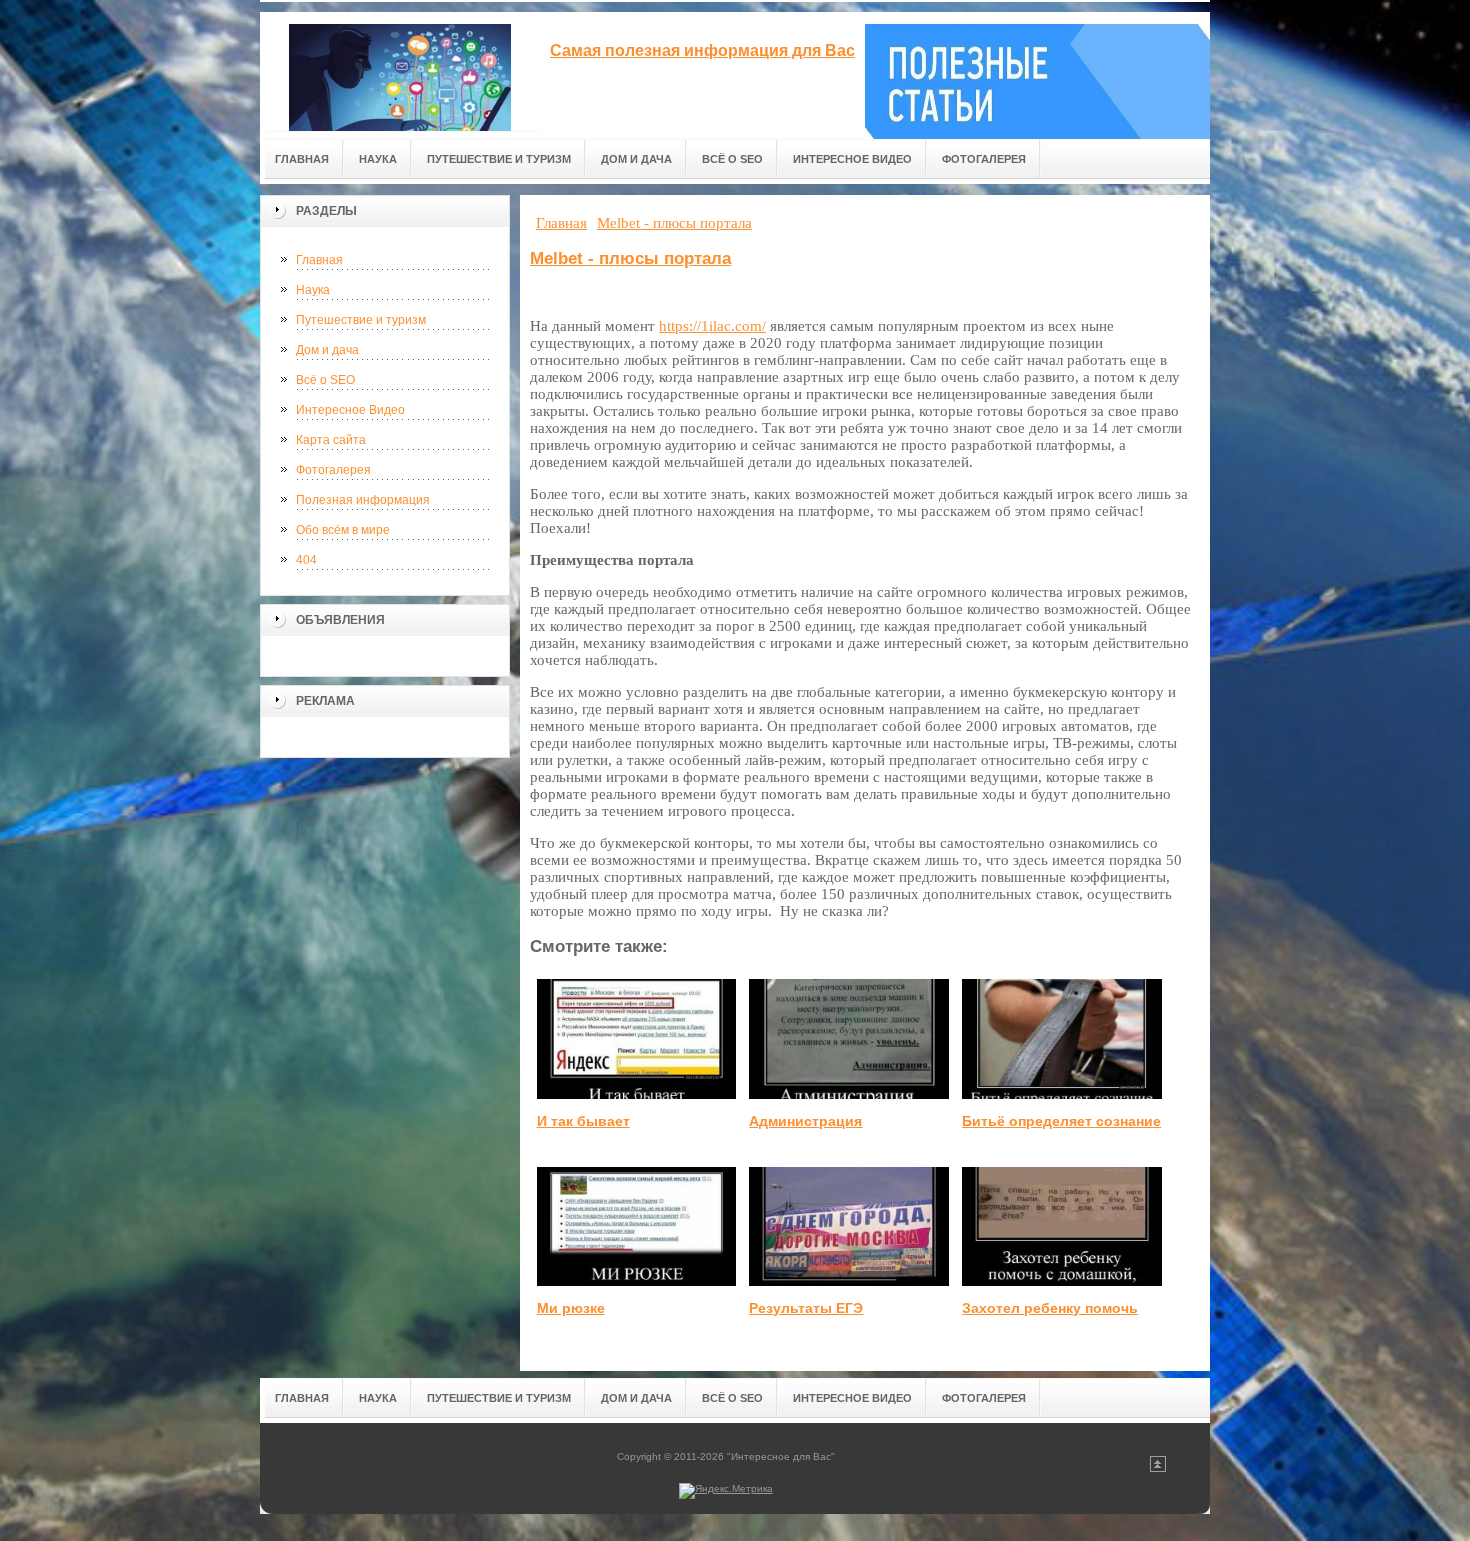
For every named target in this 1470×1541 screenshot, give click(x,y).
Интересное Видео (350, 410)
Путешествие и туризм (361, 320)
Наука (313, 290)
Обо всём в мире (343, 530)
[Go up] (1158, 1468)
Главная (319, 260)
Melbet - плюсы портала (630, 258)
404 (306, 560)
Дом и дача (327, 350)
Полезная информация (363, 500)
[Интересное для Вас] (400, 71)
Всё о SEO (325, 380)
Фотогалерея (333, 470)
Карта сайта (331, 440)
